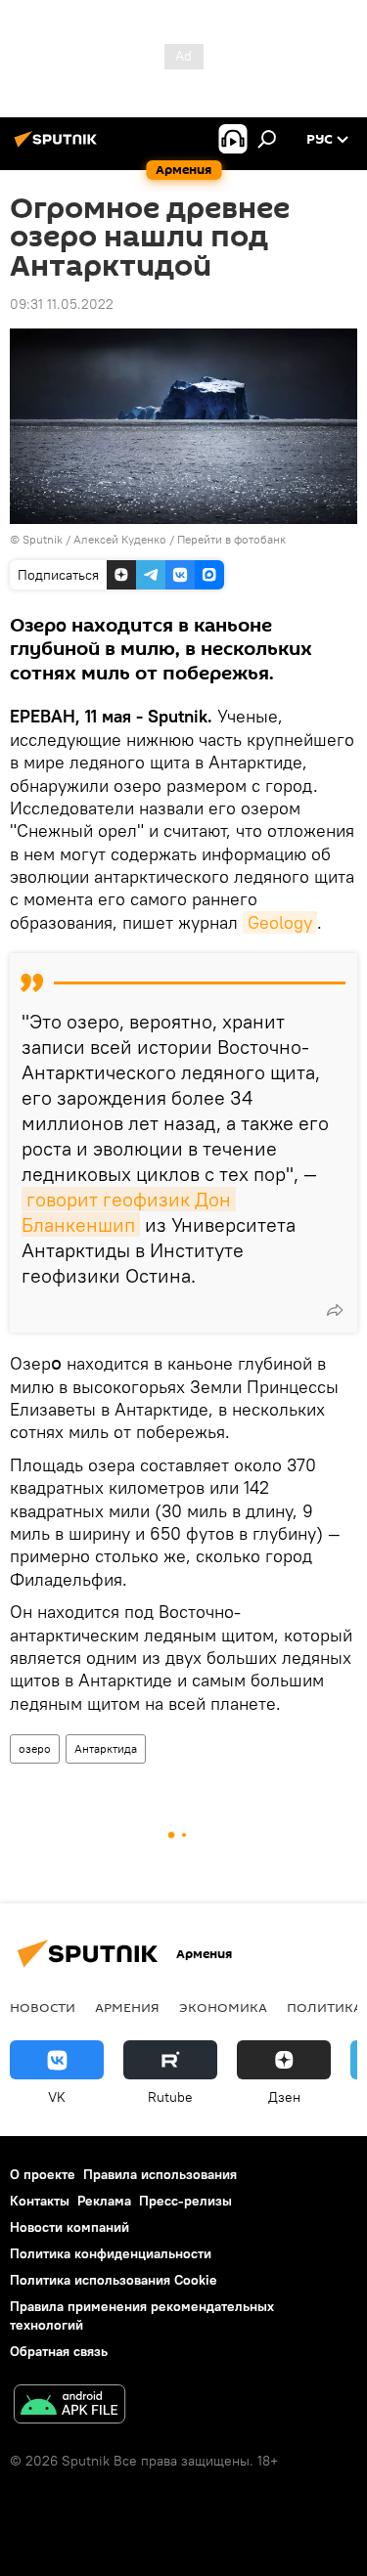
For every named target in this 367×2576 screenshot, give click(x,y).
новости (43, 2007)
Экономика (223, 2007)
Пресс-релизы (185, 2201)
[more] (335, 1310)
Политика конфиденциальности (111, 2253)
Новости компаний (69, 2227)
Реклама (104, 2201)
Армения (127, 2007)
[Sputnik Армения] (59, 147)
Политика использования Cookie (114, 2280)
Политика (324, 2007)
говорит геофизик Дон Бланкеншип (129, 1212)
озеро (35, 1748)
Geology (280, 922)
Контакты (40, 2201)
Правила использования (160, 2174)
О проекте (43, 2174)
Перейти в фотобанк (231, 539)
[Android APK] (69, 2406)
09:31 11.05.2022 (62, 304)
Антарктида (106, 1748)
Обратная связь (59, 2351)
